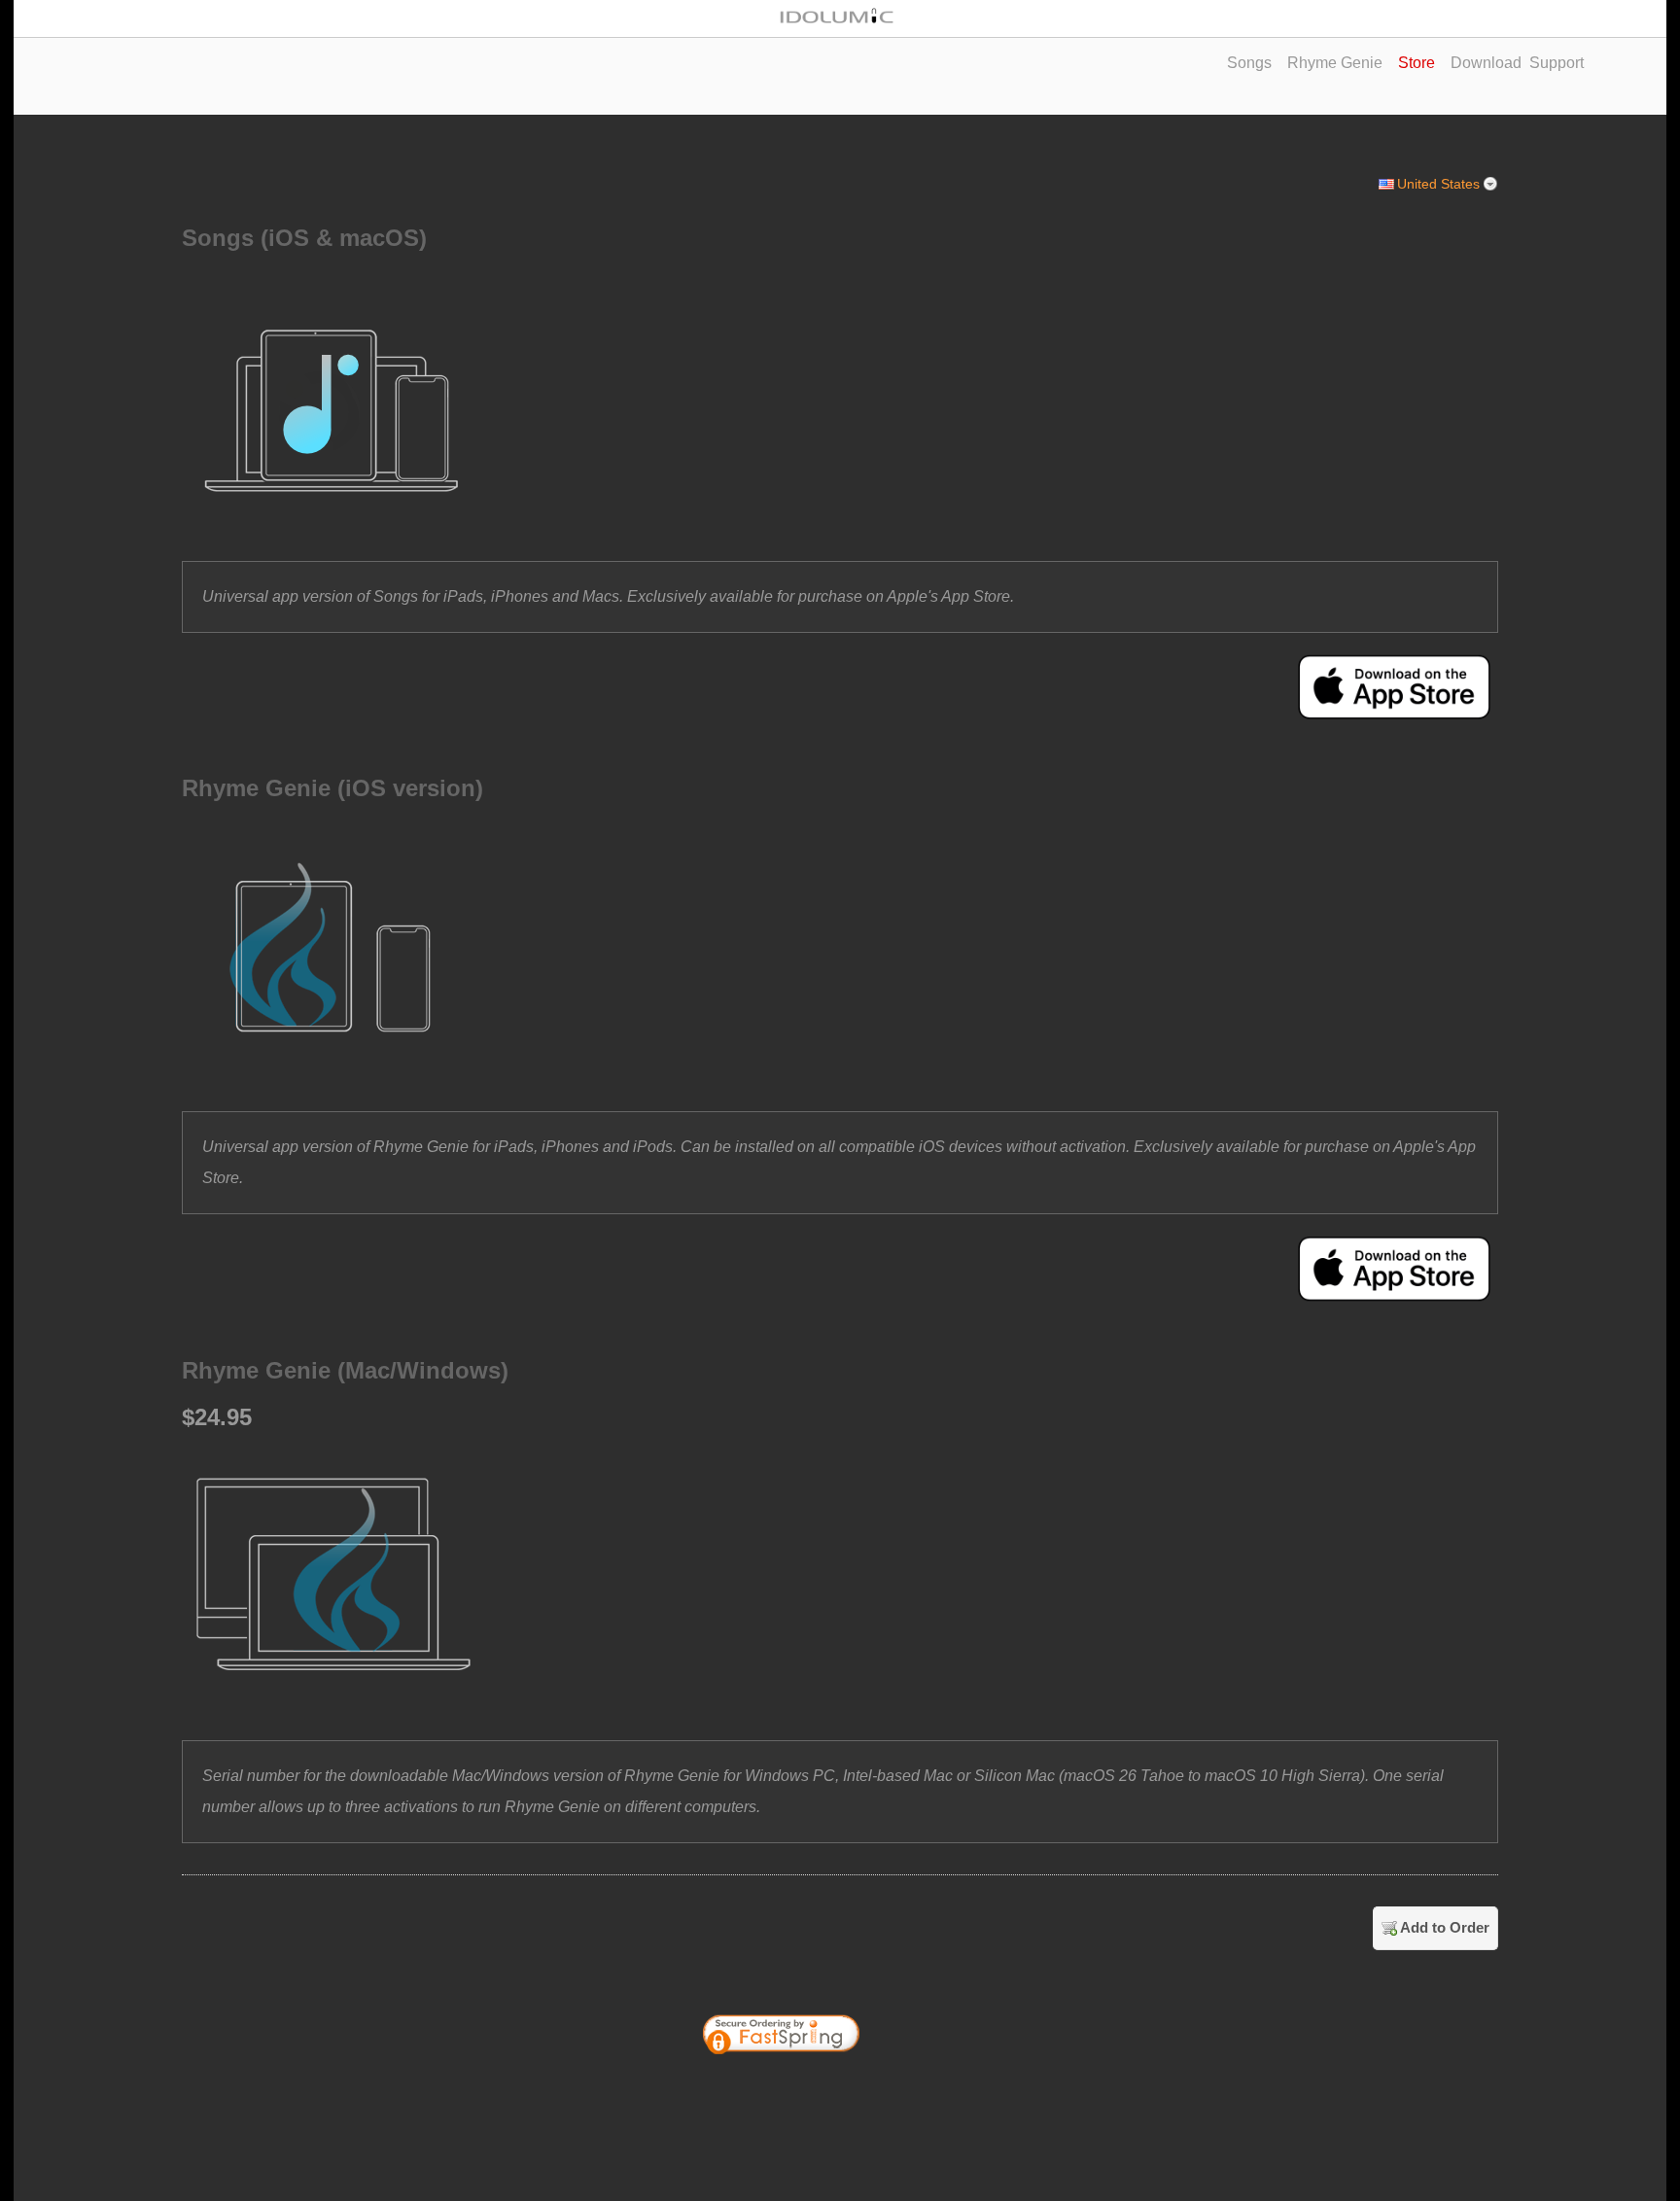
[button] (926, 2087)
